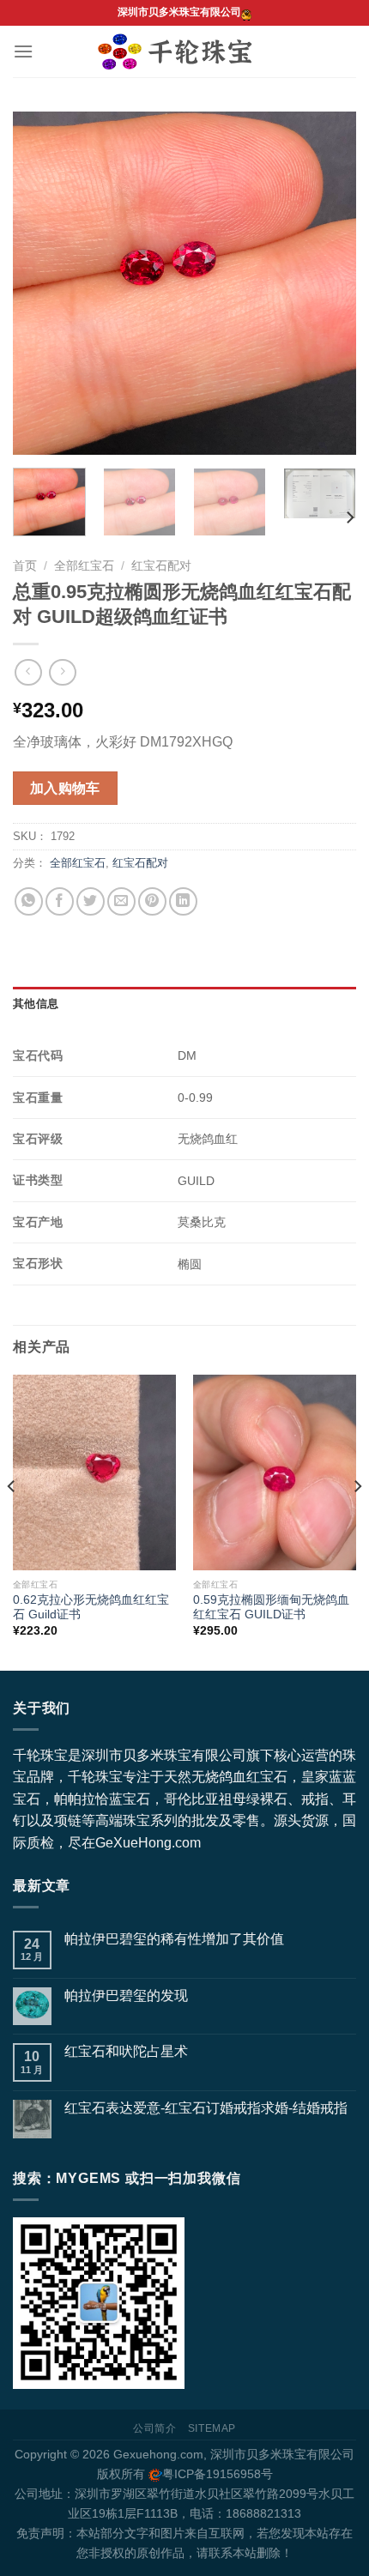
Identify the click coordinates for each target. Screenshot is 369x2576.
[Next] (328, 283)
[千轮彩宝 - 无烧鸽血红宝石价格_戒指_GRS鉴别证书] (185, 52)
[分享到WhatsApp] (29, 901)
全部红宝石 (84, 566)
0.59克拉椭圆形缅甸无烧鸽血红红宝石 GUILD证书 (271, 1608)
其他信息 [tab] (36, 1004)
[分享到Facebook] (60, 901)
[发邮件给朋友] (121, 901)
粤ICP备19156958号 (218, 2474)
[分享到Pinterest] (152, 901)
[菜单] (23, 51)
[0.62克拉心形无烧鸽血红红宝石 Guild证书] (94, 1472)
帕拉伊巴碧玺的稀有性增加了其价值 (174, 1939)
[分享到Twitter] (91, 901)
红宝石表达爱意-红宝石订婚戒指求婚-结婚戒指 (206, 2108)
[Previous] (41, 283)
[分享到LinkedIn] (183, 901)
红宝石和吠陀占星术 (126, 2051)
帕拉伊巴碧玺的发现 (126, 1995)
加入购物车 (65, 788)
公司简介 (154, 2428)
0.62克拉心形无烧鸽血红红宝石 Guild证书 (91, 1608)
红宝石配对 (161, 566)
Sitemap (212, 2428)
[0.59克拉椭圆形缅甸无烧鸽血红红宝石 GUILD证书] (275, 1472)
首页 (25, 566)
